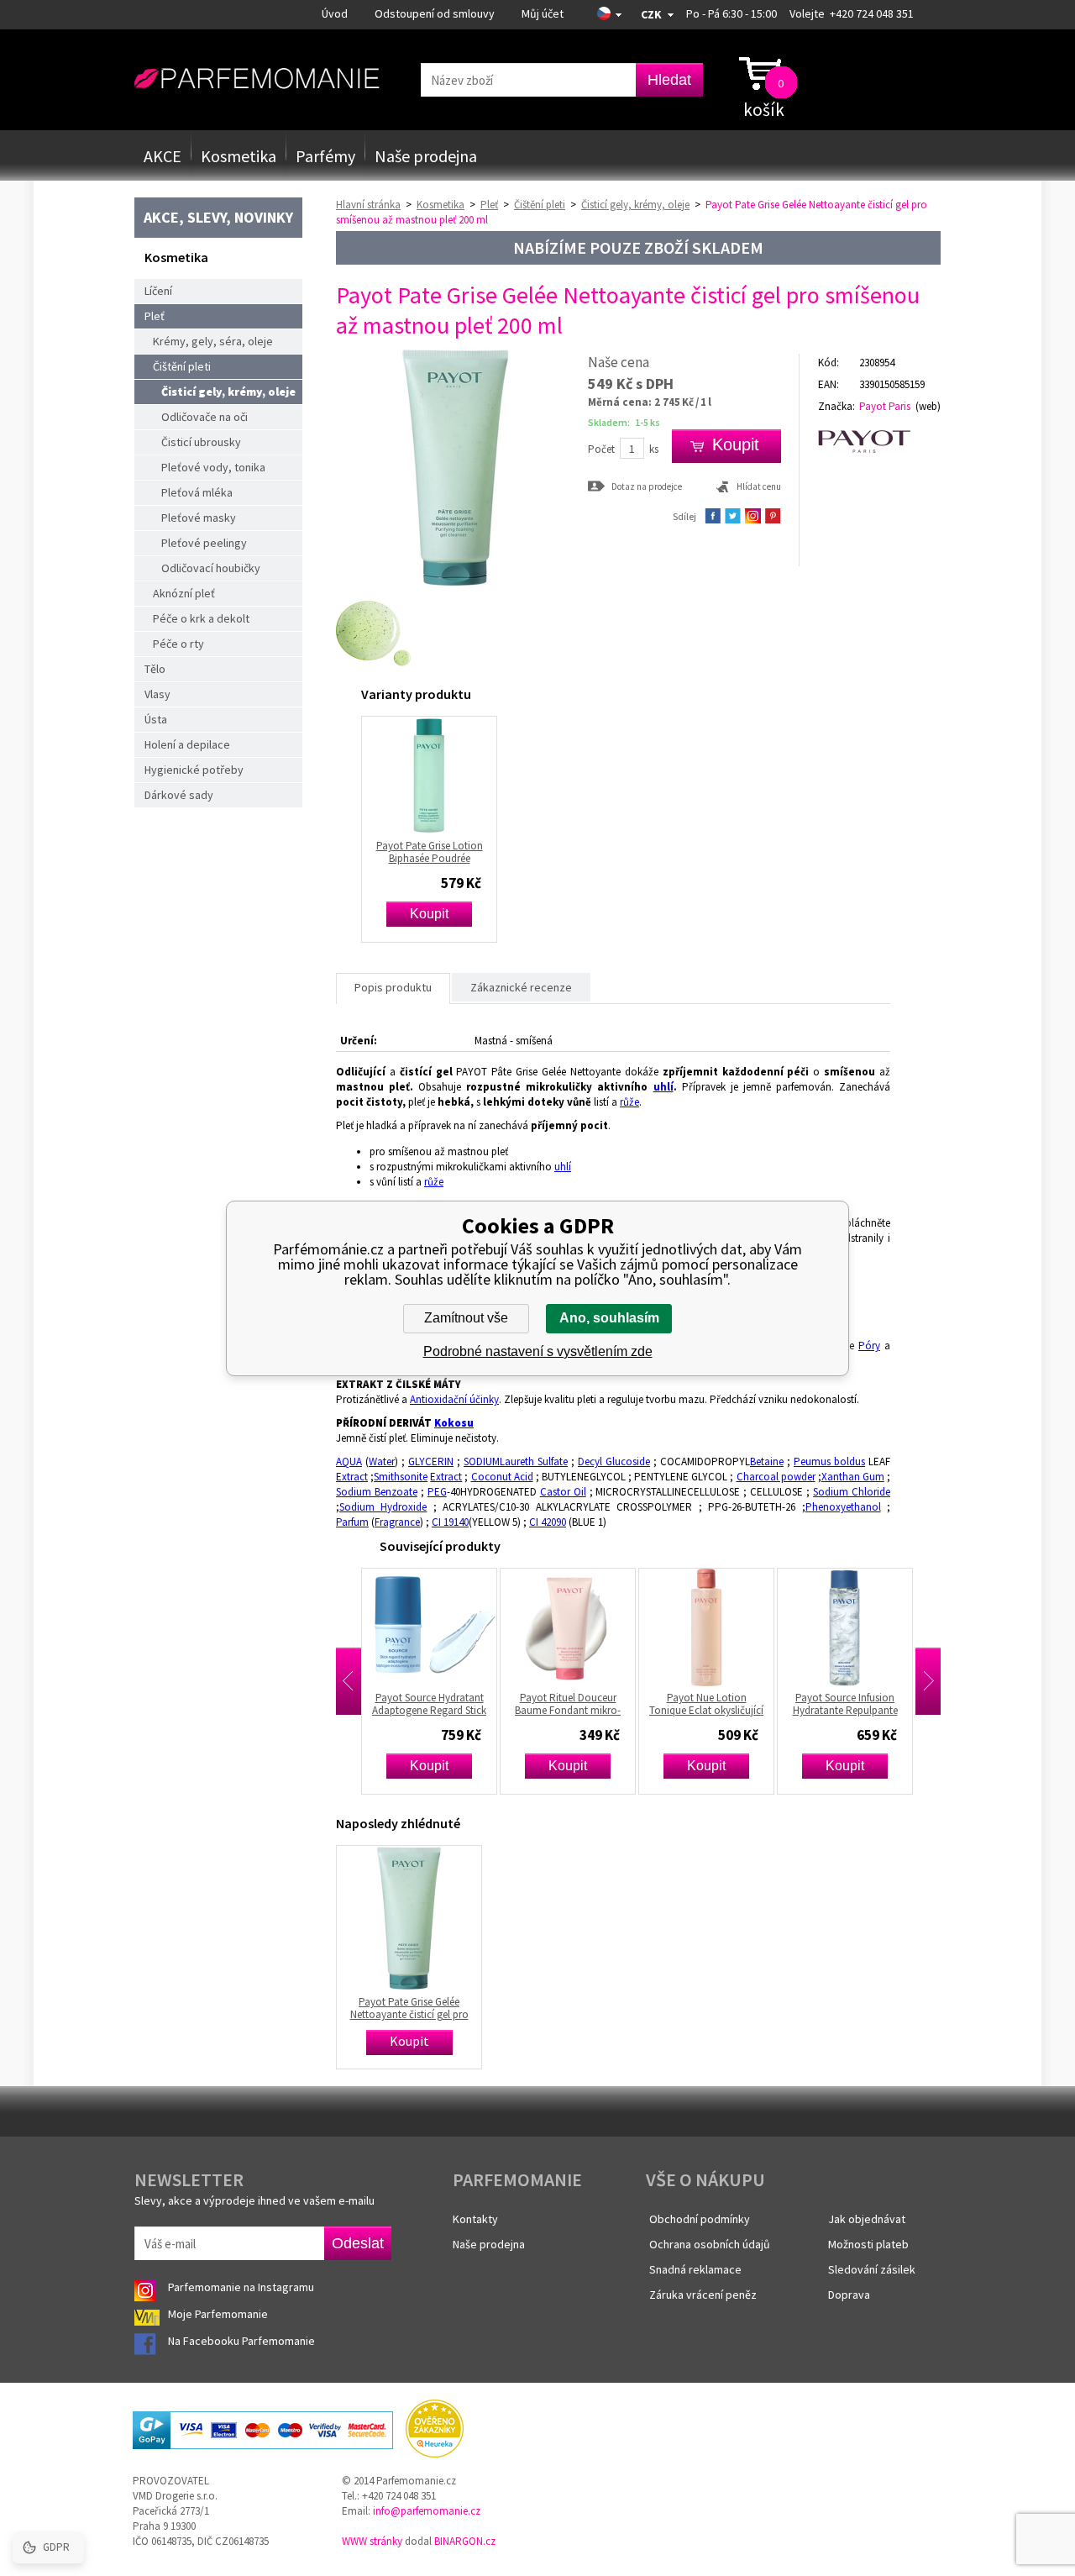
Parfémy (325, 156)
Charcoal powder (776, 1477)
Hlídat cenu (759, 486)
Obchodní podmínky (700, 2219)
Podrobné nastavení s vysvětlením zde (538, 1351)
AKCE (163, 156)
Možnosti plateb (868, 2244)
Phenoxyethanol (843, 1507)
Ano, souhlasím (609, 1318)
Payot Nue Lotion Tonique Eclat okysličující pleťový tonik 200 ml (654, 1704)
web (928, 406)
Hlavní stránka (368, 205)
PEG (437, 1492)
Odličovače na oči (205, 417)
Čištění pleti (182, 366)
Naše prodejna (426, 156)
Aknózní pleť (184, 593)
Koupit (429, 914)
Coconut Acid (502, 1477)
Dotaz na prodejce (647, 486)
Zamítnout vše (466, 1318)
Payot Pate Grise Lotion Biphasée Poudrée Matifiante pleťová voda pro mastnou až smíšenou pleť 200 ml (429, 852)
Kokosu (454, 1423)
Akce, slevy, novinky (218, 217)
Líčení (158, 291)
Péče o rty (178, 644)
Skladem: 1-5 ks (624, 422)
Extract (352, 1477)
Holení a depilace (187, 744)
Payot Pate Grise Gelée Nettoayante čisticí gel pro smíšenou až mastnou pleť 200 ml (409, 2008)
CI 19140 (450, 1522)
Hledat (669, 80)
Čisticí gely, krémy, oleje (228, 392)
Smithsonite (401, 1477)
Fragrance (397, 1522)
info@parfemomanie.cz (427, 2511)
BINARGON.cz (465, 2541)
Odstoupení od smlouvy (435, 13)
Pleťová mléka (197, 492)
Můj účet (543, 13)
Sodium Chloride (852, 1492)
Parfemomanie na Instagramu (241, 2287)
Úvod (335, 13)
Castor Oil (563, 1492)
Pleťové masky (199, 518)
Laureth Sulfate (534, 1461)
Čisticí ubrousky (201, 442)
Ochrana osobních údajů (710, 2244)
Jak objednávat (867, 2219)
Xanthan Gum (853, 1477)
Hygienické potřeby (194, 770)
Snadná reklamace (695, 2269)
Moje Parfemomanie (219, 2314)
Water (382, 1461)
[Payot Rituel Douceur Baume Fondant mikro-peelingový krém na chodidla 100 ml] (516, 1627)
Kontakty (475, 2219)
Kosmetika (239, 156)
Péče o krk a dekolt (201, 618)
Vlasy (157, 694)
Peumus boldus (829, 1461)
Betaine (767, 1461)
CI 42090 (548, 1522)
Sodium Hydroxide (383, 1507)
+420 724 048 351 (872, 13)
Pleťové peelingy (204, 543)
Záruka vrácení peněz (703, 2295)
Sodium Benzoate (377, 1492)
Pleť (155, 316)
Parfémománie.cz (257, 79)
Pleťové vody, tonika (213, 467)
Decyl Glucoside (614, 1461)
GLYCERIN (431, 1461)
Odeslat (358, 2243)
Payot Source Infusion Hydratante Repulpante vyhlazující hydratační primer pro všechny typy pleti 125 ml (793, 1704)
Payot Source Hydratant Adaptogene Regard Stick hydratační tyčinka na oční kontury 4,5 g (377, 1704)
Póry (869, 1346)
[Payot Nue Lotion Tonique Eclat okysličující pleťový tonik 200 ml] (654, 1627)
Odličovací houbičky (211, 568)
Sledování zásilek (872, 2269)
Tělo (155, 669)
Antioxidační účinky (454, 1399)
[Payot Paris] (879, 442)
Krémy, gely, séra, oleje (213, 341)
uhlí (663, 1087)
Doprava (849, 2295)
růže (629, 1102)
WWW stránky (372, 2541)
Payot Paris (885, 406)
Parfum (352, 1522)
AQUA (349, 1461)
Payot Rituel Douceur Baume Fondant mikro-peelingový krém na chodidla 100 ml (516, 1704)
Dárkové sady (179, 795)
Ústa (156, 719)
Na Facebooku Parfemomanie (243, 2341)
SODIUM (482, 1461)
